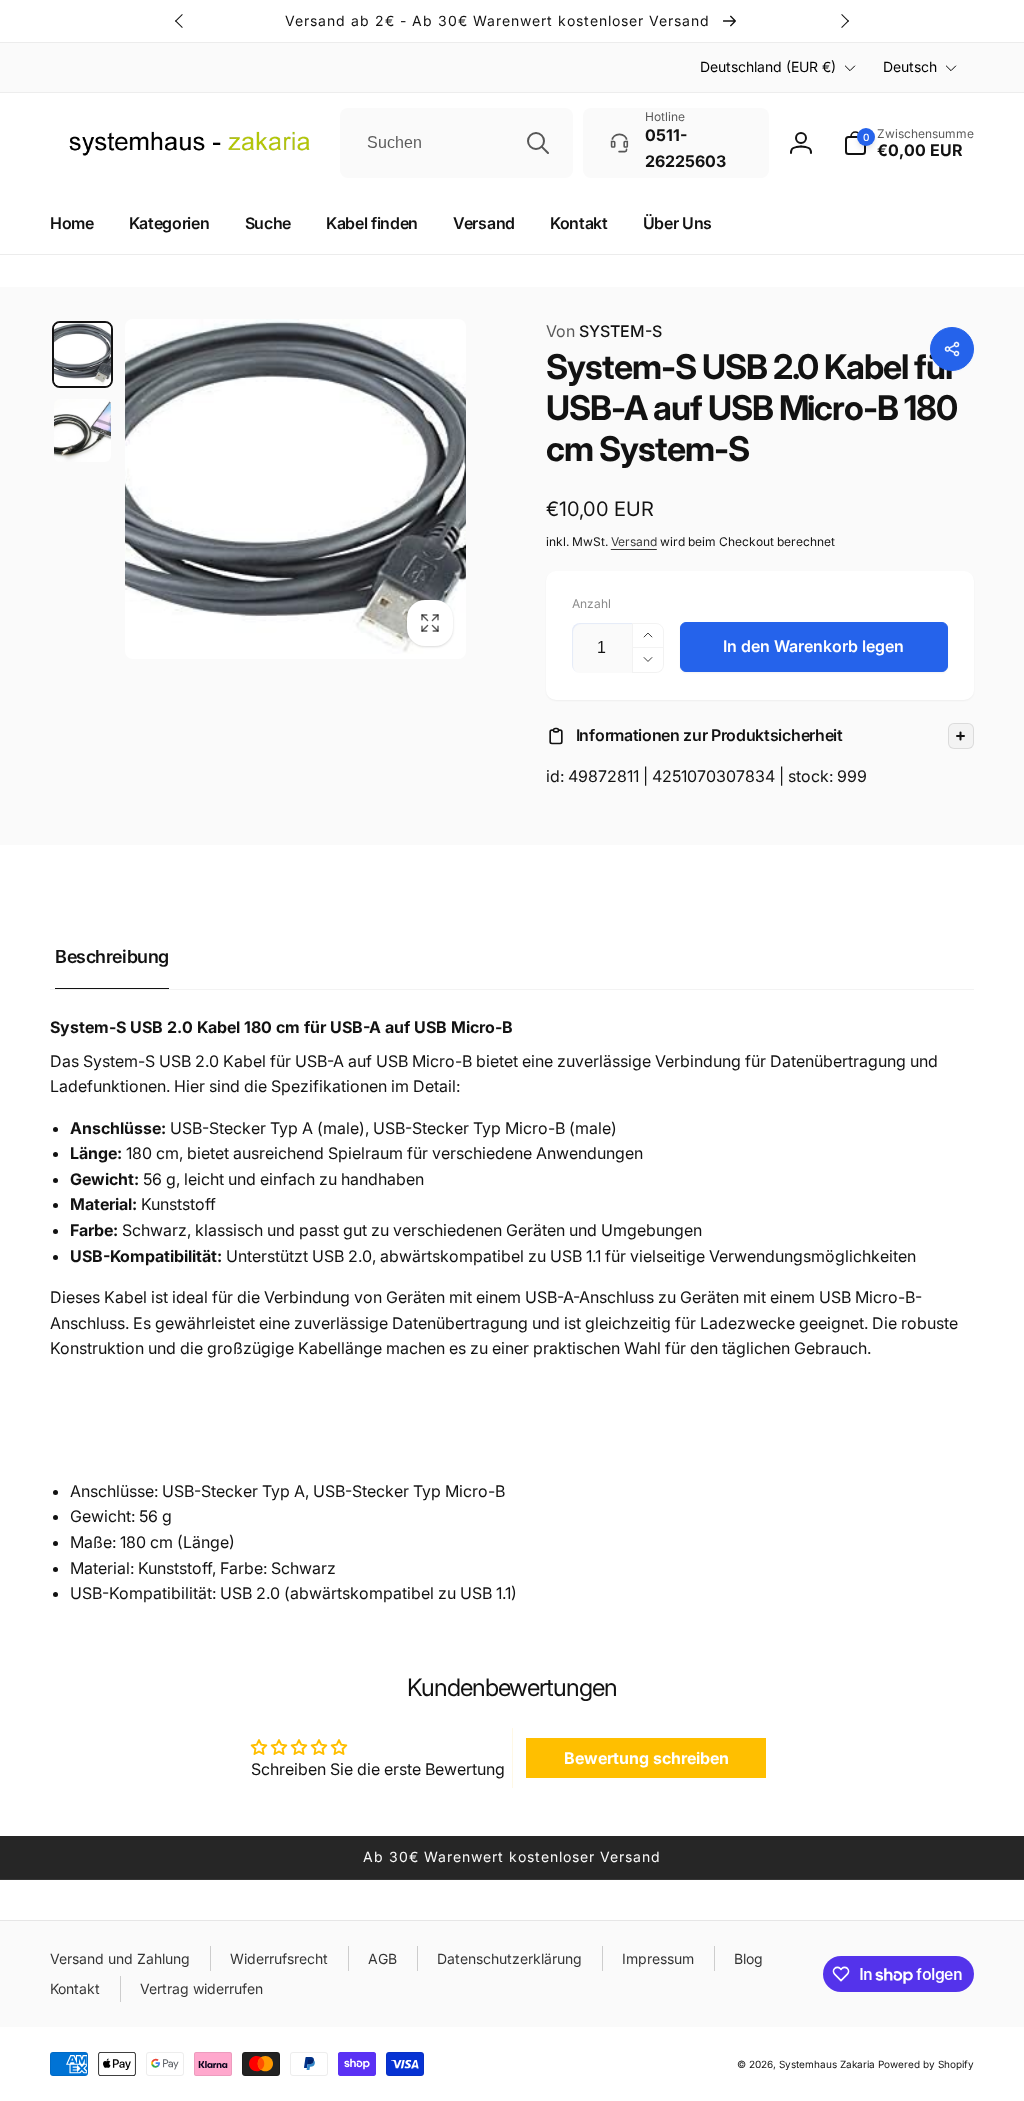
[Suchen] (538, 143)
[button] (760, 736)
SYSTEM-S (604, 331)
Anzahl (591, 603)
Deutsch (910, 66)
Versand (634, 541)
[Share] (952, 349)
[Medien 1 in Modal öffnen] (295, 489)
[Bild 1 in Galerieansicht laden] (82, 354)
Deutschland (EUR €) (768, 66)
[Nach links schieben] (180, 21)
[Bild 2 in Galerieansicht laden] (82, 430)
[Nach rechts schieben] (844, 21)
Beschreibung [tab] (112, 956)
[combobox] (456, 143)
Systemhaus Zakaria (827, 2064)
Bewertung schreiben (646, 1758)
